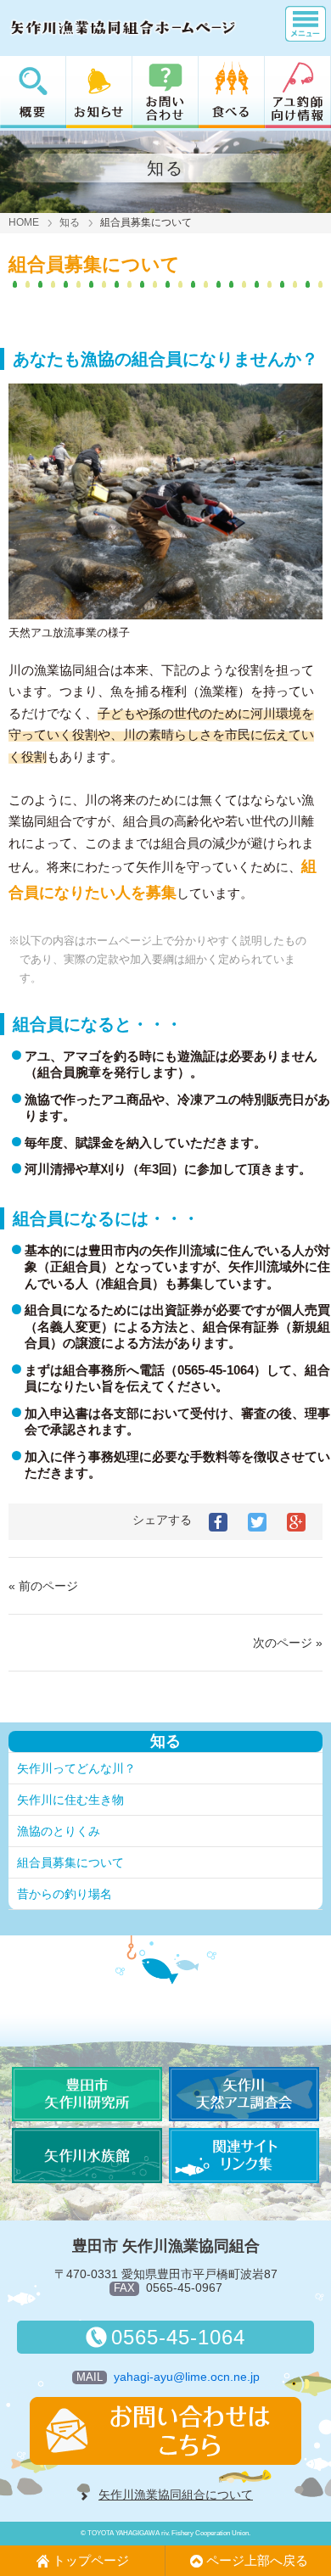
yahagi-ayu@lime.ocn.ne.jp (187, 2377)
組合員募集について (70, 1862)
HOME (24, 222)
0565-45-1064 (178, 2337)
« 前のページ (43, 1586)
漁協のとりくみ (59, 1831)
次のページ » (288, 1643)
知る (70, 222)
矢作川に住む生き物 (70, 1800)
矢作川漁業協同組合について (176, 2495)
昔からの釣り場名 (65, 1894)
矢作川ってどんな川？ (76, 1768)
